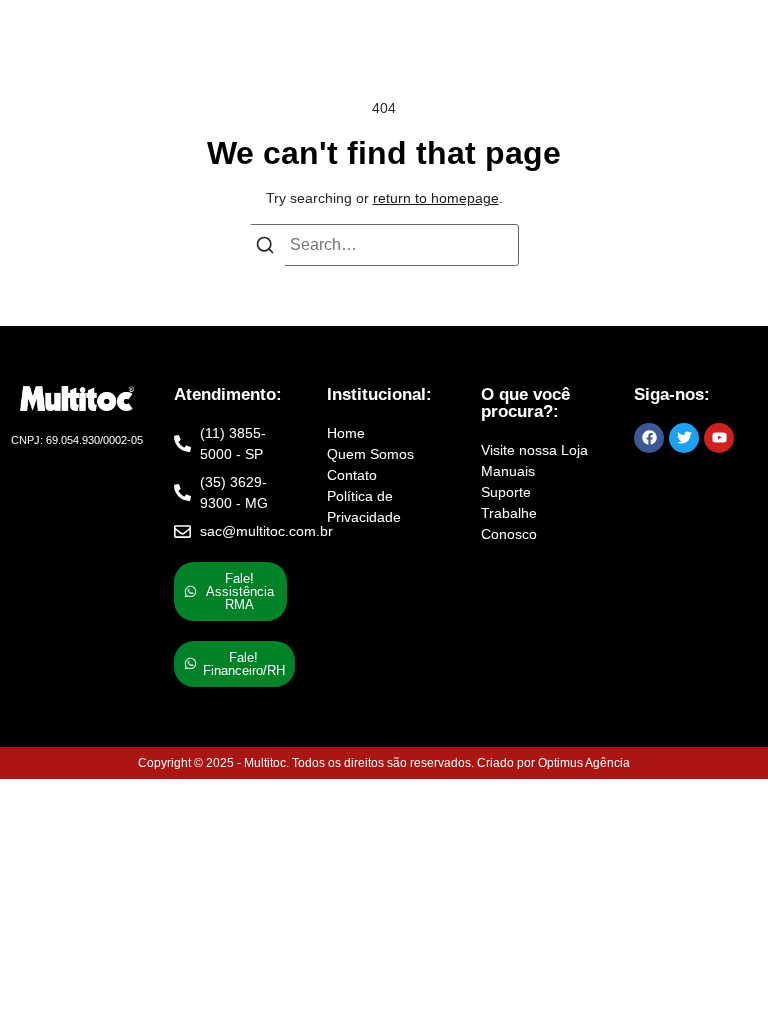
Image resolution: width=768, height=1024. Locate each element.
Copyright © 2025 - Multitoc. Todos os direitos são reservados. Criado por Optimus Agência (384, 763)
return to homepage (436, 198)
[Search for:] (384, 245)
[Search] (265, 249)
